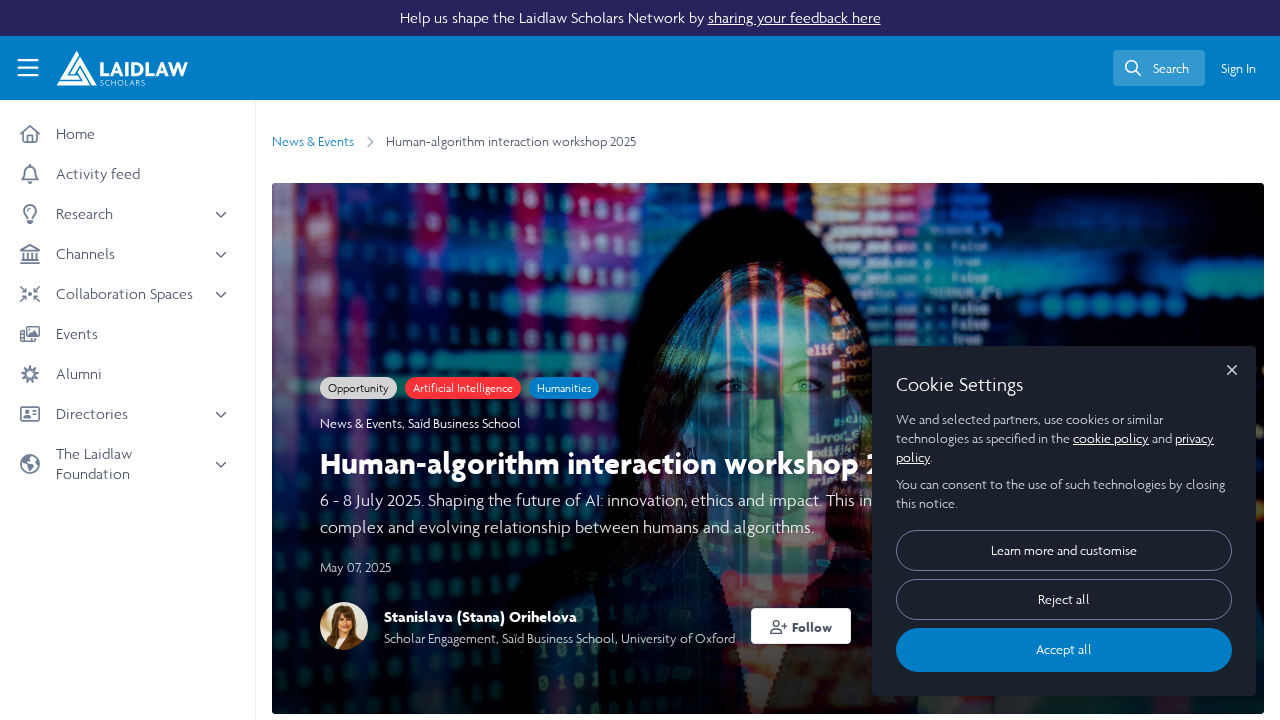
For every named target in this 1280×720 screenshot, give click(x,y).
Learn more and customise (1064, 550)
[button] (801, 626)
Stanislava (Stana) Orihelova (480, 616)
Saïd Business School (464, 423)
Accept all (1064, 649)
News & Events (313, 141)
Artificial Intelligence (463, 388)
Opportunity (358, 388)
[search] (1159, 68)
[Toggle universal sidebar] (28, 68)
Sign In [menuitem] (1238, 68)
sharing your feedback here (794, 17)
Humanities (564, 388)
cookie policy (1111, 438)
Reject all (1064, 599)
